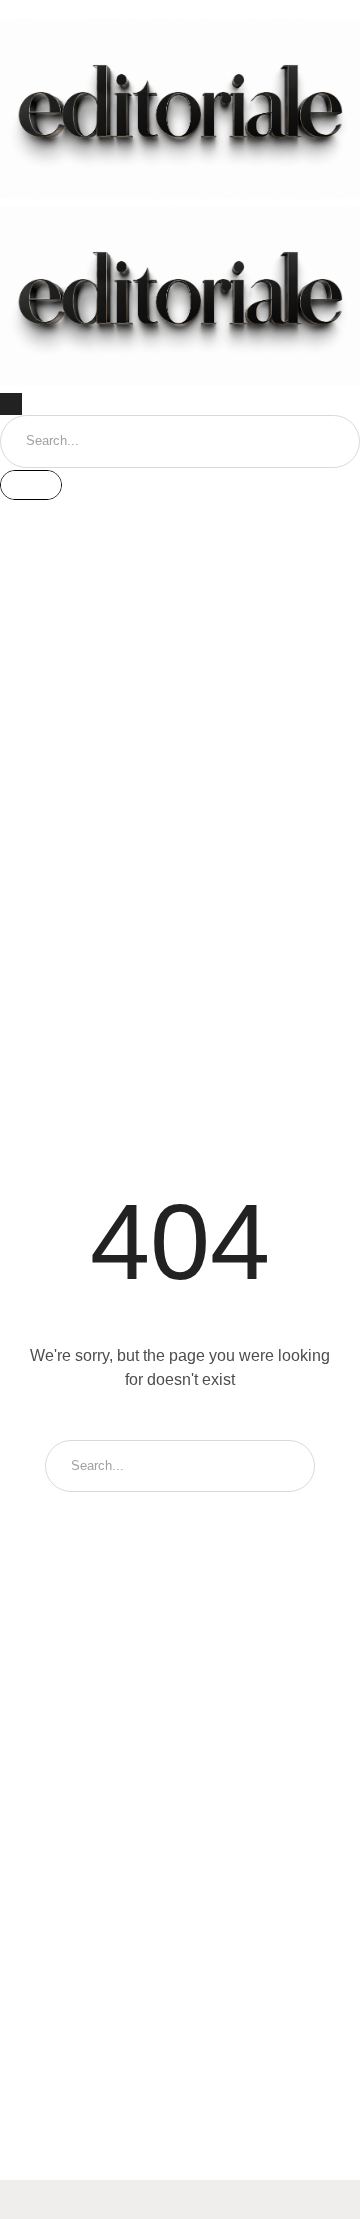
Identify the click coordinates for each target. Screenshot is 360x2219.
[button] (180, 9)
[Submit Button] (31, 485)
